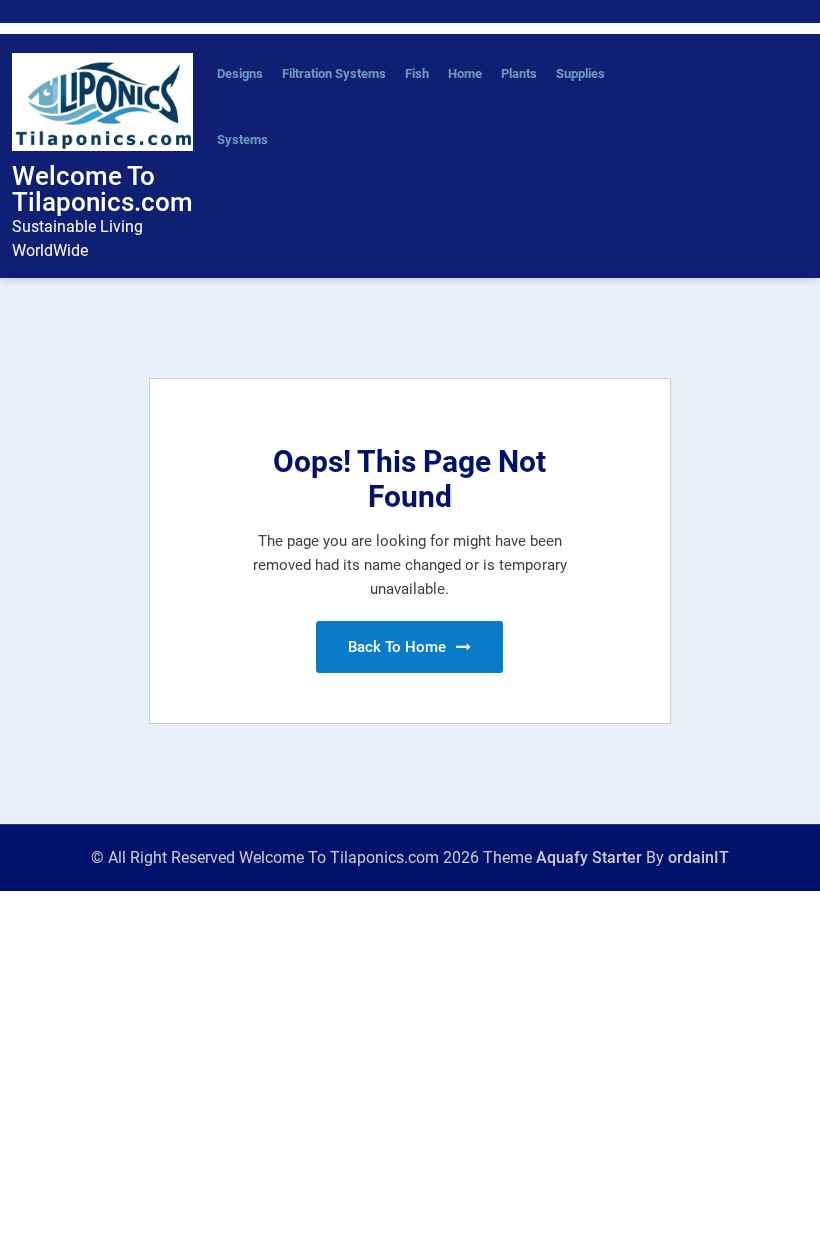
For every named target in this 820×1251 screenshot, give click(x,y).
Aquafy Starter (589, 857)
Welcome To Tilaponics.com (102, 189)
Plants (519, 73)
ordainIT (698, 857)
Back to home (399, 647)
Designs (240, 73)
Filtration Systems (334, 73)
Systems (242, 139)
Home (465, 73)
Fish (417, 73)
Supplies (580, 73)
